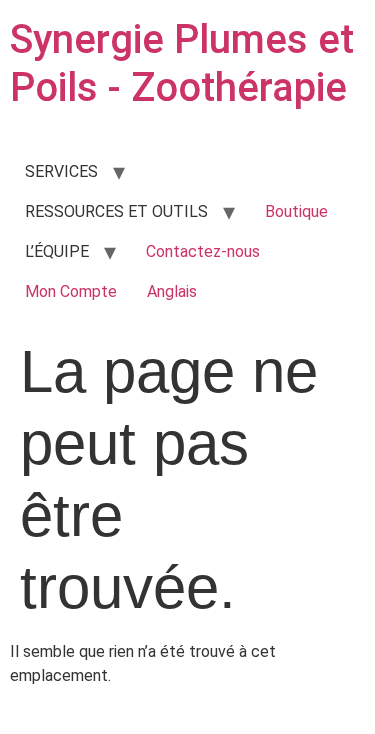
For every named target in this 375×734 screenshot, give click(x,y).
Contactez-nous (203, 251)
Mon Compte (71, 291)
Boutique (296, 211)
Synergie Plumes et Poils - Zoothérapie (182, 63)
